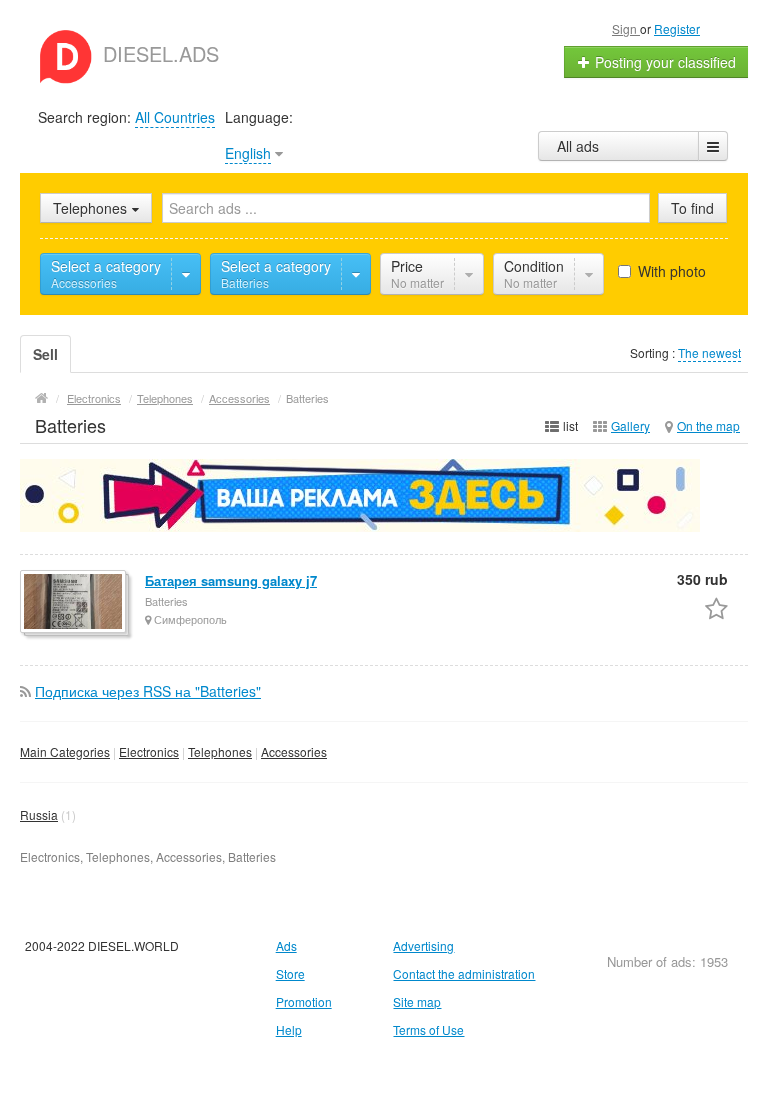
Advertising (423, 945)
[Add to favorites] (716, 607)
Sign (626, 28)
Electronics (149, 751)
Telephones (220, 751)
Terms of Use (428, 1029)
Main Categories (65, 751)
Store (290, 973)
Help (289, 1029)
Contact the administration (464, 973)
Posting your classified (663, 62)
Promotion (304, 1001)
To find (692, 208)
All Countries (175, 117)
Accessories (294, 751)
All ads (578, 146)
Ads (286, 945)
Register (677, 28)
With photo (670, 271)
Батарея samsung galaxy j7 (231, 580)
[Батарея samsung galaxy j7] (74, 603)
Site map (417, 1001)
